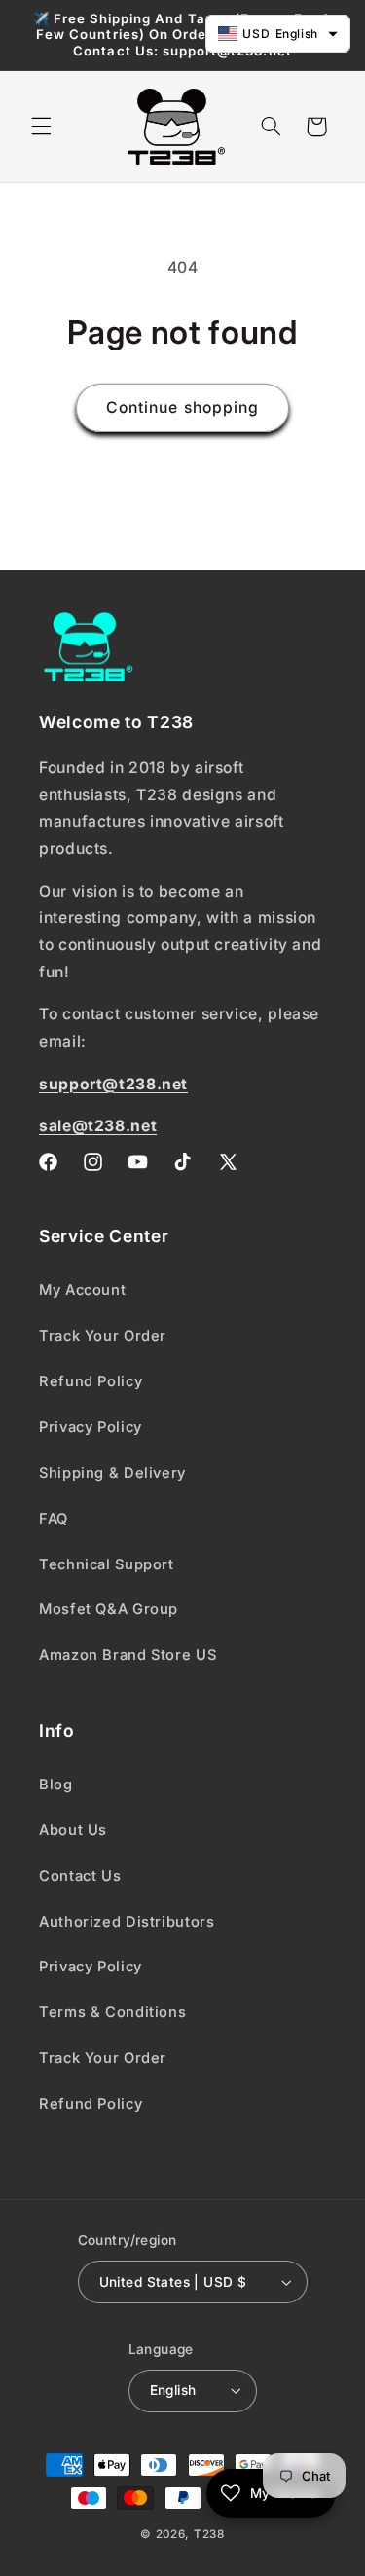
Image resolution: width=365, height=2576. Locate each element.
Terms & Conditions (112, 2012)
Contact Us (80, 1876)
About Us (73, 1830)
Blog (56, 1785)
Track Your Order (103, 1336)
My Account (82, 1290)
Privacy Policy (91, 1427)
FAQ (54, 1519)
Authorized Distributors (127, 1922)
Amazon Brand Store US (128, 1655)
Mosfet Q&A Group (109, 1609)
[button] (41, 127)
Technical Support (107, 1564)
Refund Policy (91, 1381)
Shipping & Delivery (112, 1473)
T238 (209, 2534)
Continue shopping (182, 407)
